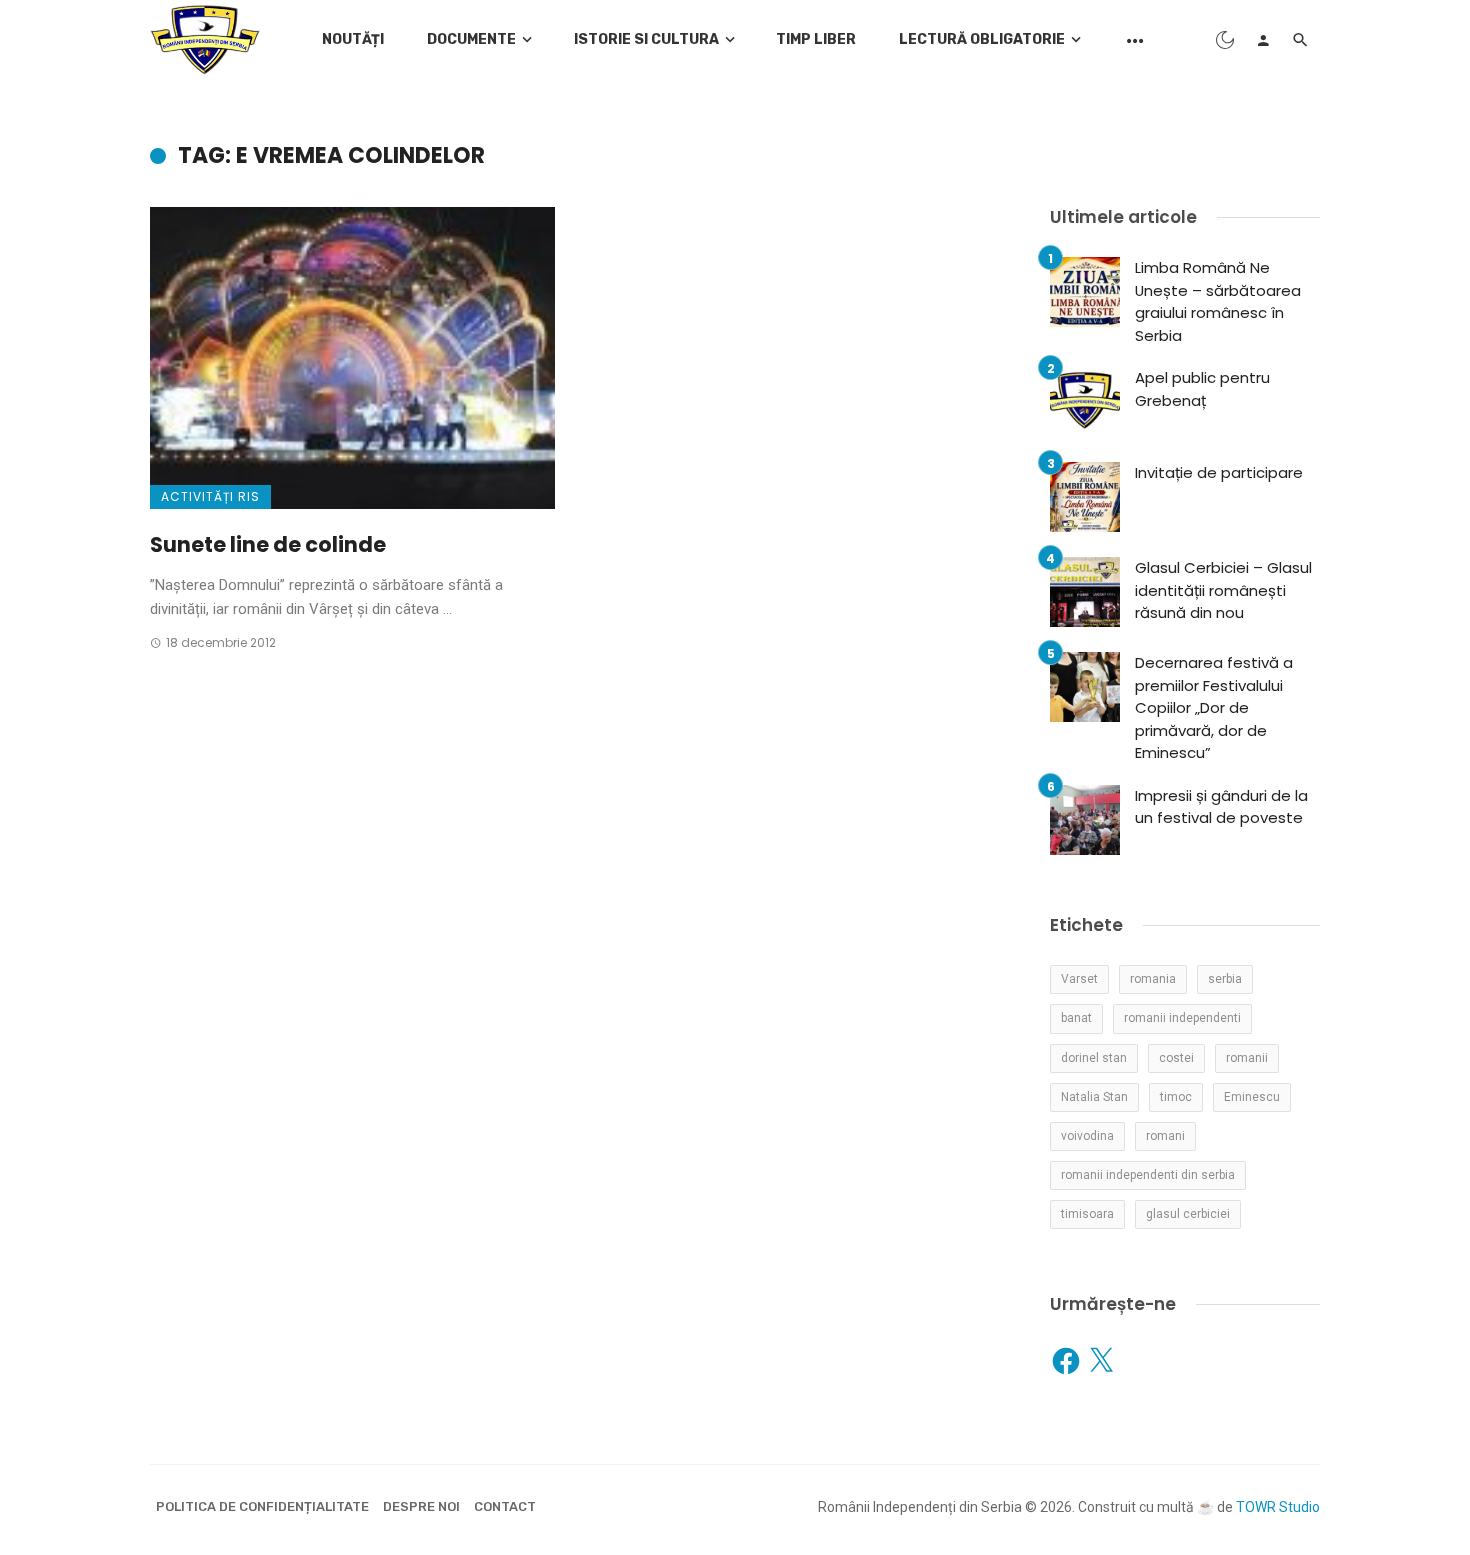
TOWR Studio (1278, 1507)
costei (1176, 1058)
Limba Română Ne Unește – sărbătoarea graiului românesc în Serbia (1218, 301)
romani (1165, 1136)
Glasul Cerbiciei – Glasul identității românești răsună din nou (1223, 590)
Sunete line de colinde (268, 544)
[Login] (1263, 40)
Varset (1079, 979)
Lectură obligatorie (982, 39)
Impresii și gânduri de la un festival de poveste (1221, 807)
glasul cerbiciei (1188, 1214)
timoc (1176, 1097)
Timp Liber (816, 39)
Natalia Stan (1094, 1097)
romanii (1247, 1058)
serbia (1225, 979)
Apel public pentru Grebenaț (1202, 389)
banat (1076, 1018)
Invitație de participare (1219, 472)
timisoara (1087, 1214)
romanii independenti (1182, 1018)
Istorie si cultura (646, 39)
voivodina (1087, 1136)
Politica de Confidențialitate (262, 1506)
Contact (505, 1506)
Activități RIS (210, 496)
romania (1153, 979)
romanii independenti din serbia (1148, 1175)
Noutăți (353, 39)
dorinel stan (1094, 1058)
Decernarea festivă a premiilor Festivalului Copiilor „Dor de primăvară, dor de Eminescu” (1214, 707)
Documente (471, 39)
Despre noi (421, 1506)
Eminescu (1252, 1097)
